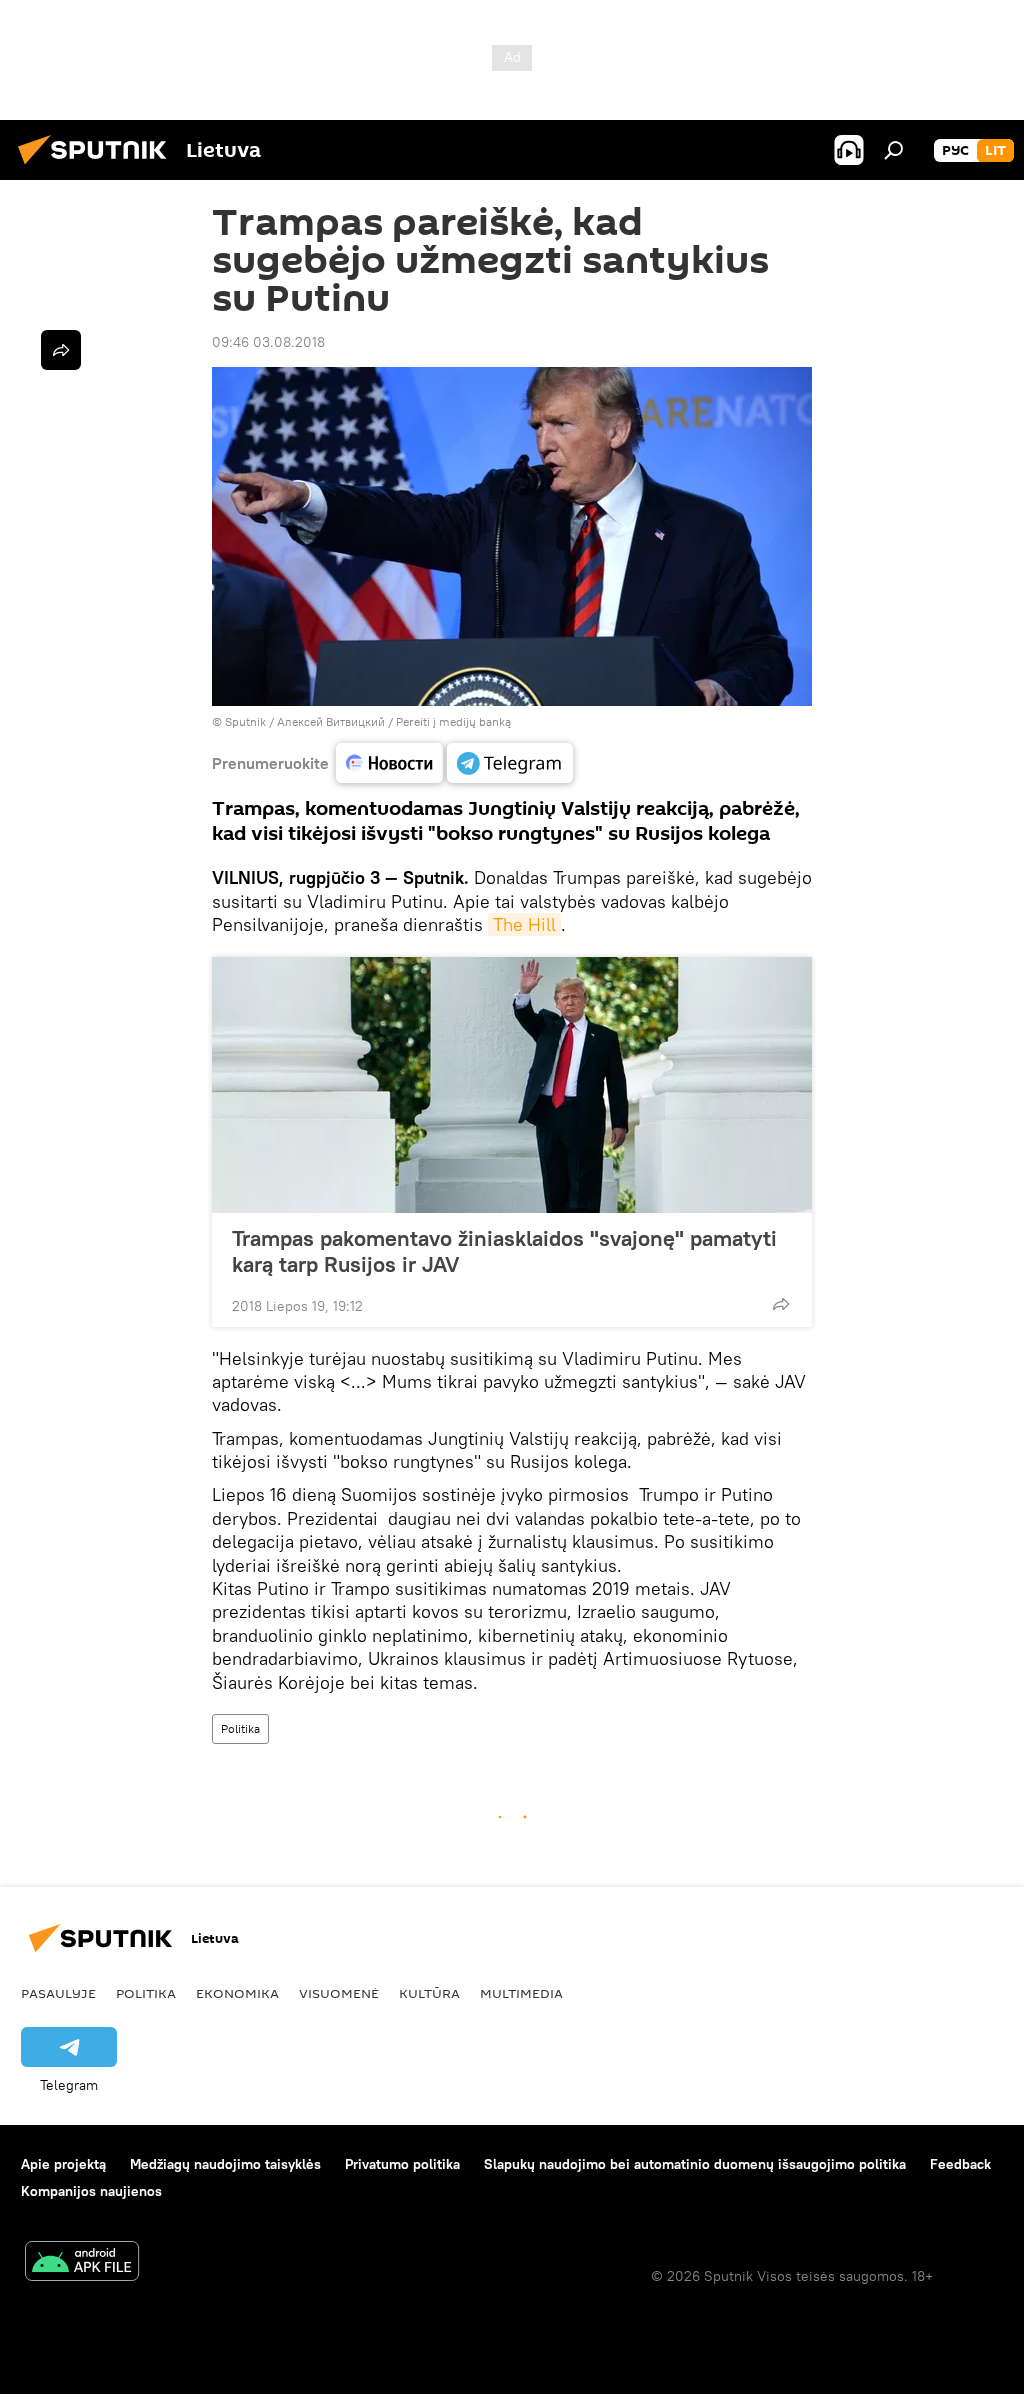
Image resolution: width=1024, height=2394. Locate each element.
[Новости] (389, 763)
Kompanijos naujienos (91, 2191)
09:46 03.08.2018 (268, 342)
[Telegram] (510, 763)
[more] (781, 1304)
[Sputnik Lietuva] (98, 167)
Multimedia (521, 1993)
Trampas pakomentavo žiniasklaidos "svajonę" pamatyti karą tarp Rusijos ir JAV (504, 1251)
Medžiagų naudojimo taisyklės (225, 2164)
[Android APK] (82, 2263)
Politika (240, 1728)
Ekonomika (237, 1993)
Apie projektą (63, 2164)
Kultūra (429, 1993)
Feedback (960, 2164)
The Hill (524, 924)
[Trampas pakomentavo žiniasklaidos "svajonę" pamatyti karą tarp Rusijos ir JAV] (512, 1085)
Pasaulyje (58, 1993)
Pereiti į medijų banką (453, 721)
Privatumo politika (402, 2164)
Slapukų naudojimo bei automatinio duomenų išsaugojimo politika (695, 2164)
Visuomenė (339, 1993)
